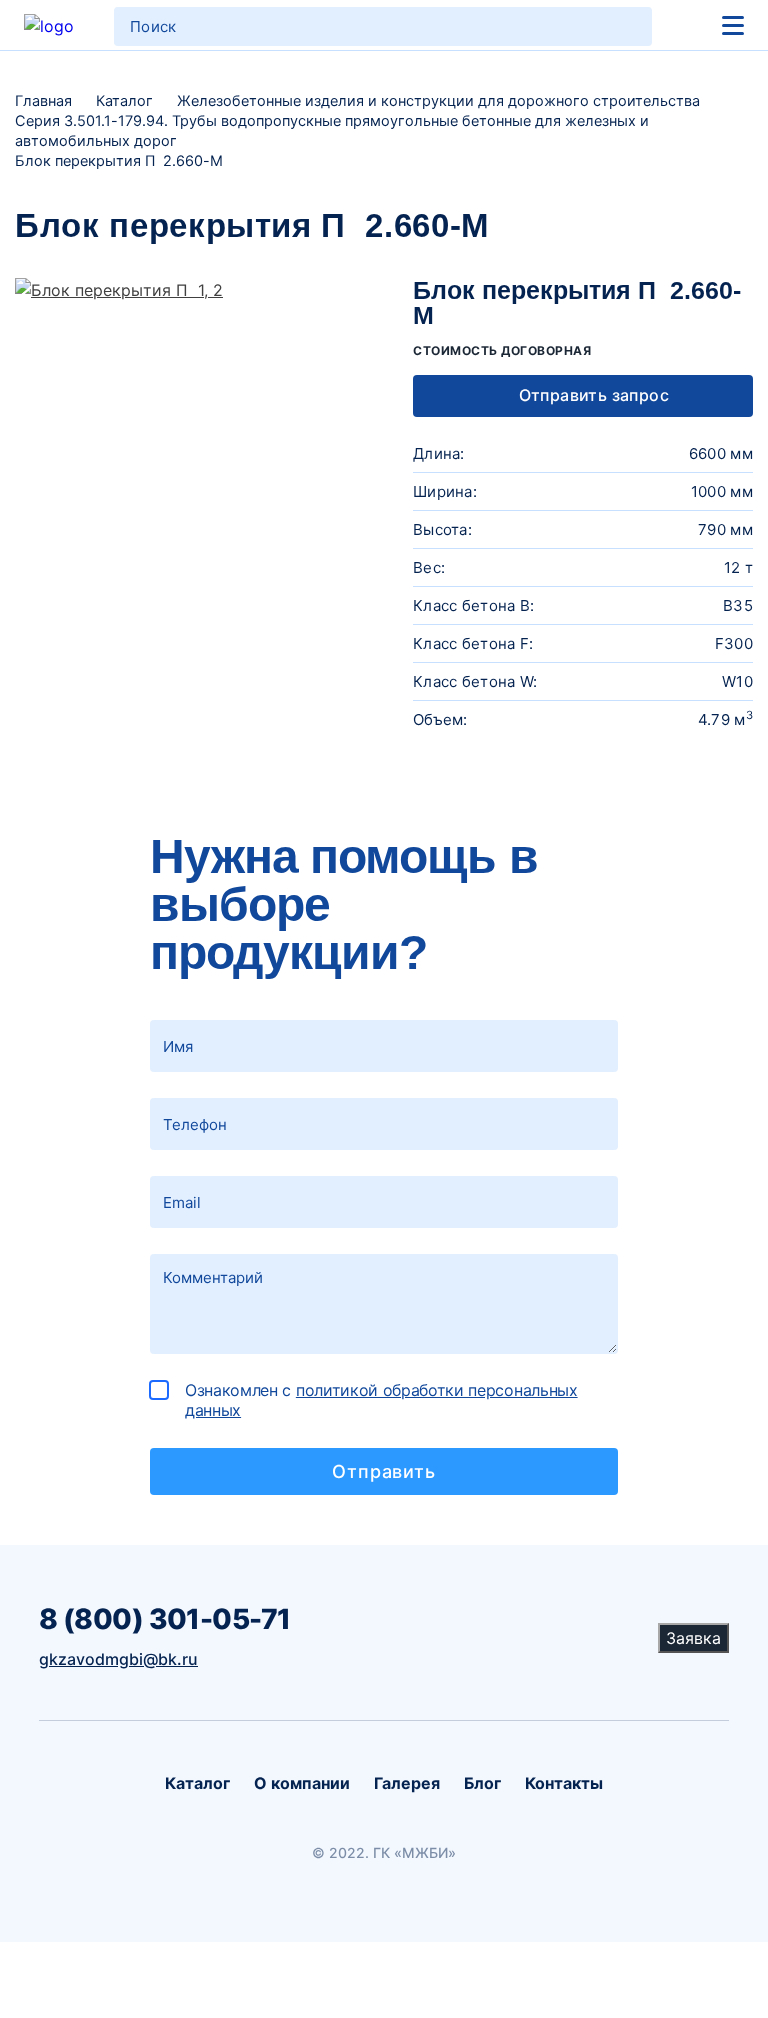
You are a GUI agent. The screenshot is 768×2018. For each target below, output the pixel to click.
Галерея (407, 1783)
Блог (482, 1783)
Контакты (564, 1783)
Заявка (693, 1638)
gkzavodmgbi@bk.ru (118, 1659)
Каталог (197, 1783)
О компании (302, 1783)
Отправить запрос (591, 395)
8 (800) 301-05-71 (164, 1619)
